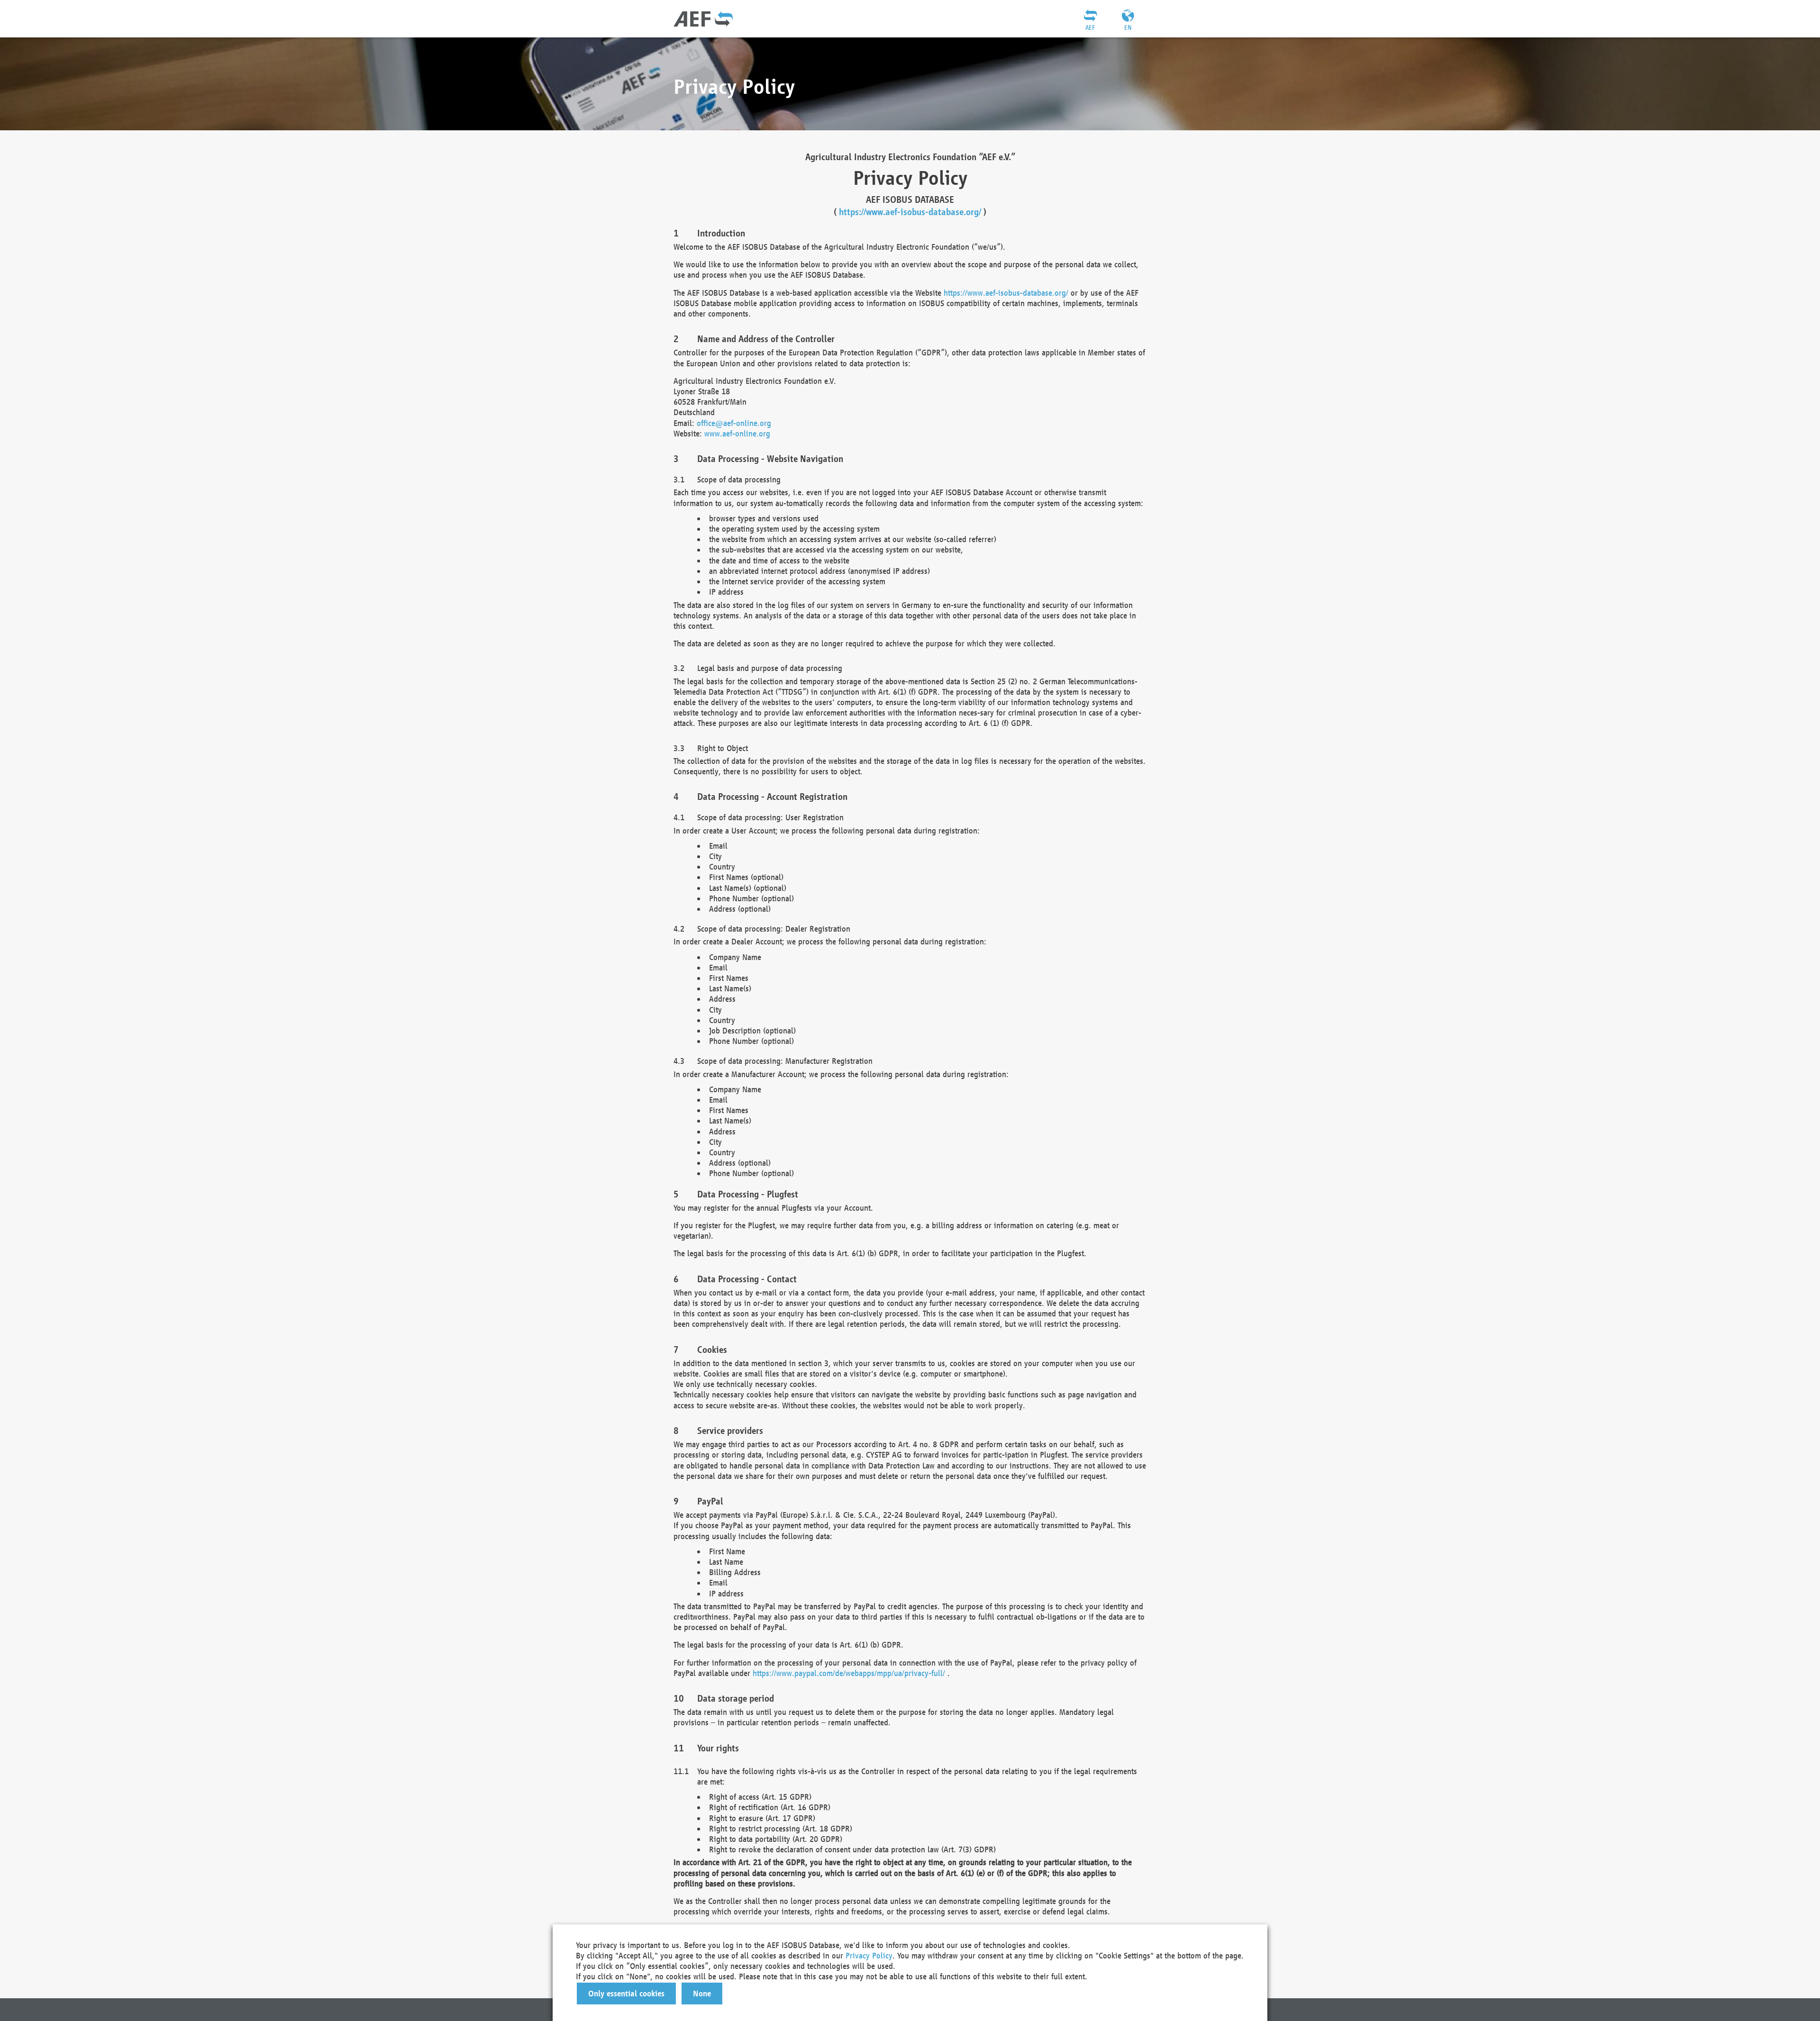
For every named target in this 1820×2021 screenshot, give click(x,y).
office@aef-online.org (734, 423)
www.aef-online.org (737, 433)
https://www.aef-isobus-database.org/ (910, 212)
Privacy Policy (869, 1955)
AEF (1090, 27)
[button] (626, 1994)
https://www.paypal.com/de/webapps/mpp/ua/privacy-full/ (849, 1673)
